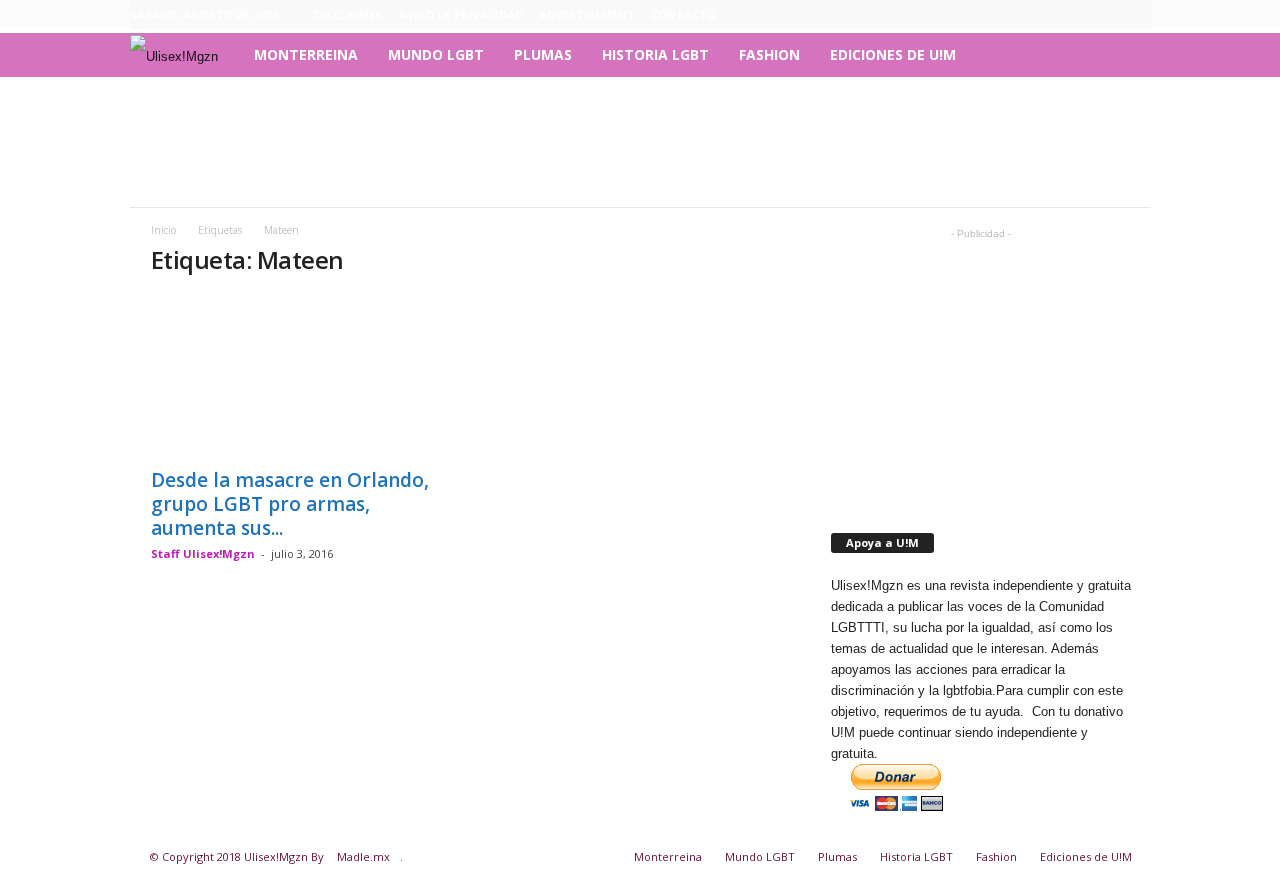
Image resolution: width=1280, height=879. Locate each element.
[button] (1121, 55)
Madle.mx (363, 856)
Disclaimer (348, 14)
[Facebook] (1043, 15)
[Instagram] (1074, 15)
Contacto (683, 14)
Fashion (769, 54)
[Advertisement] (640, 142)
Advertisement (587, 14)
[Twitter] (1136, 15)
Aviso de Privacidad (461, 14)
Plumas (543, 54)
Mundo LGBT (436, 54)
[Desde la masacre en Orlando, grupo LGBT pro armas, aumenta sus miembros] (301, 376)
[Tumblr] (1105, 15)
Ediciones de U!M (893, 54)
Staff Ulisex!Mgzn (203, 553)
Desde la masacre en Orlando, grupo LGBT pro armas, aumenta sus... (290, 504)
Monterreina (306, 54)
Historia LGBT (655, 54)
